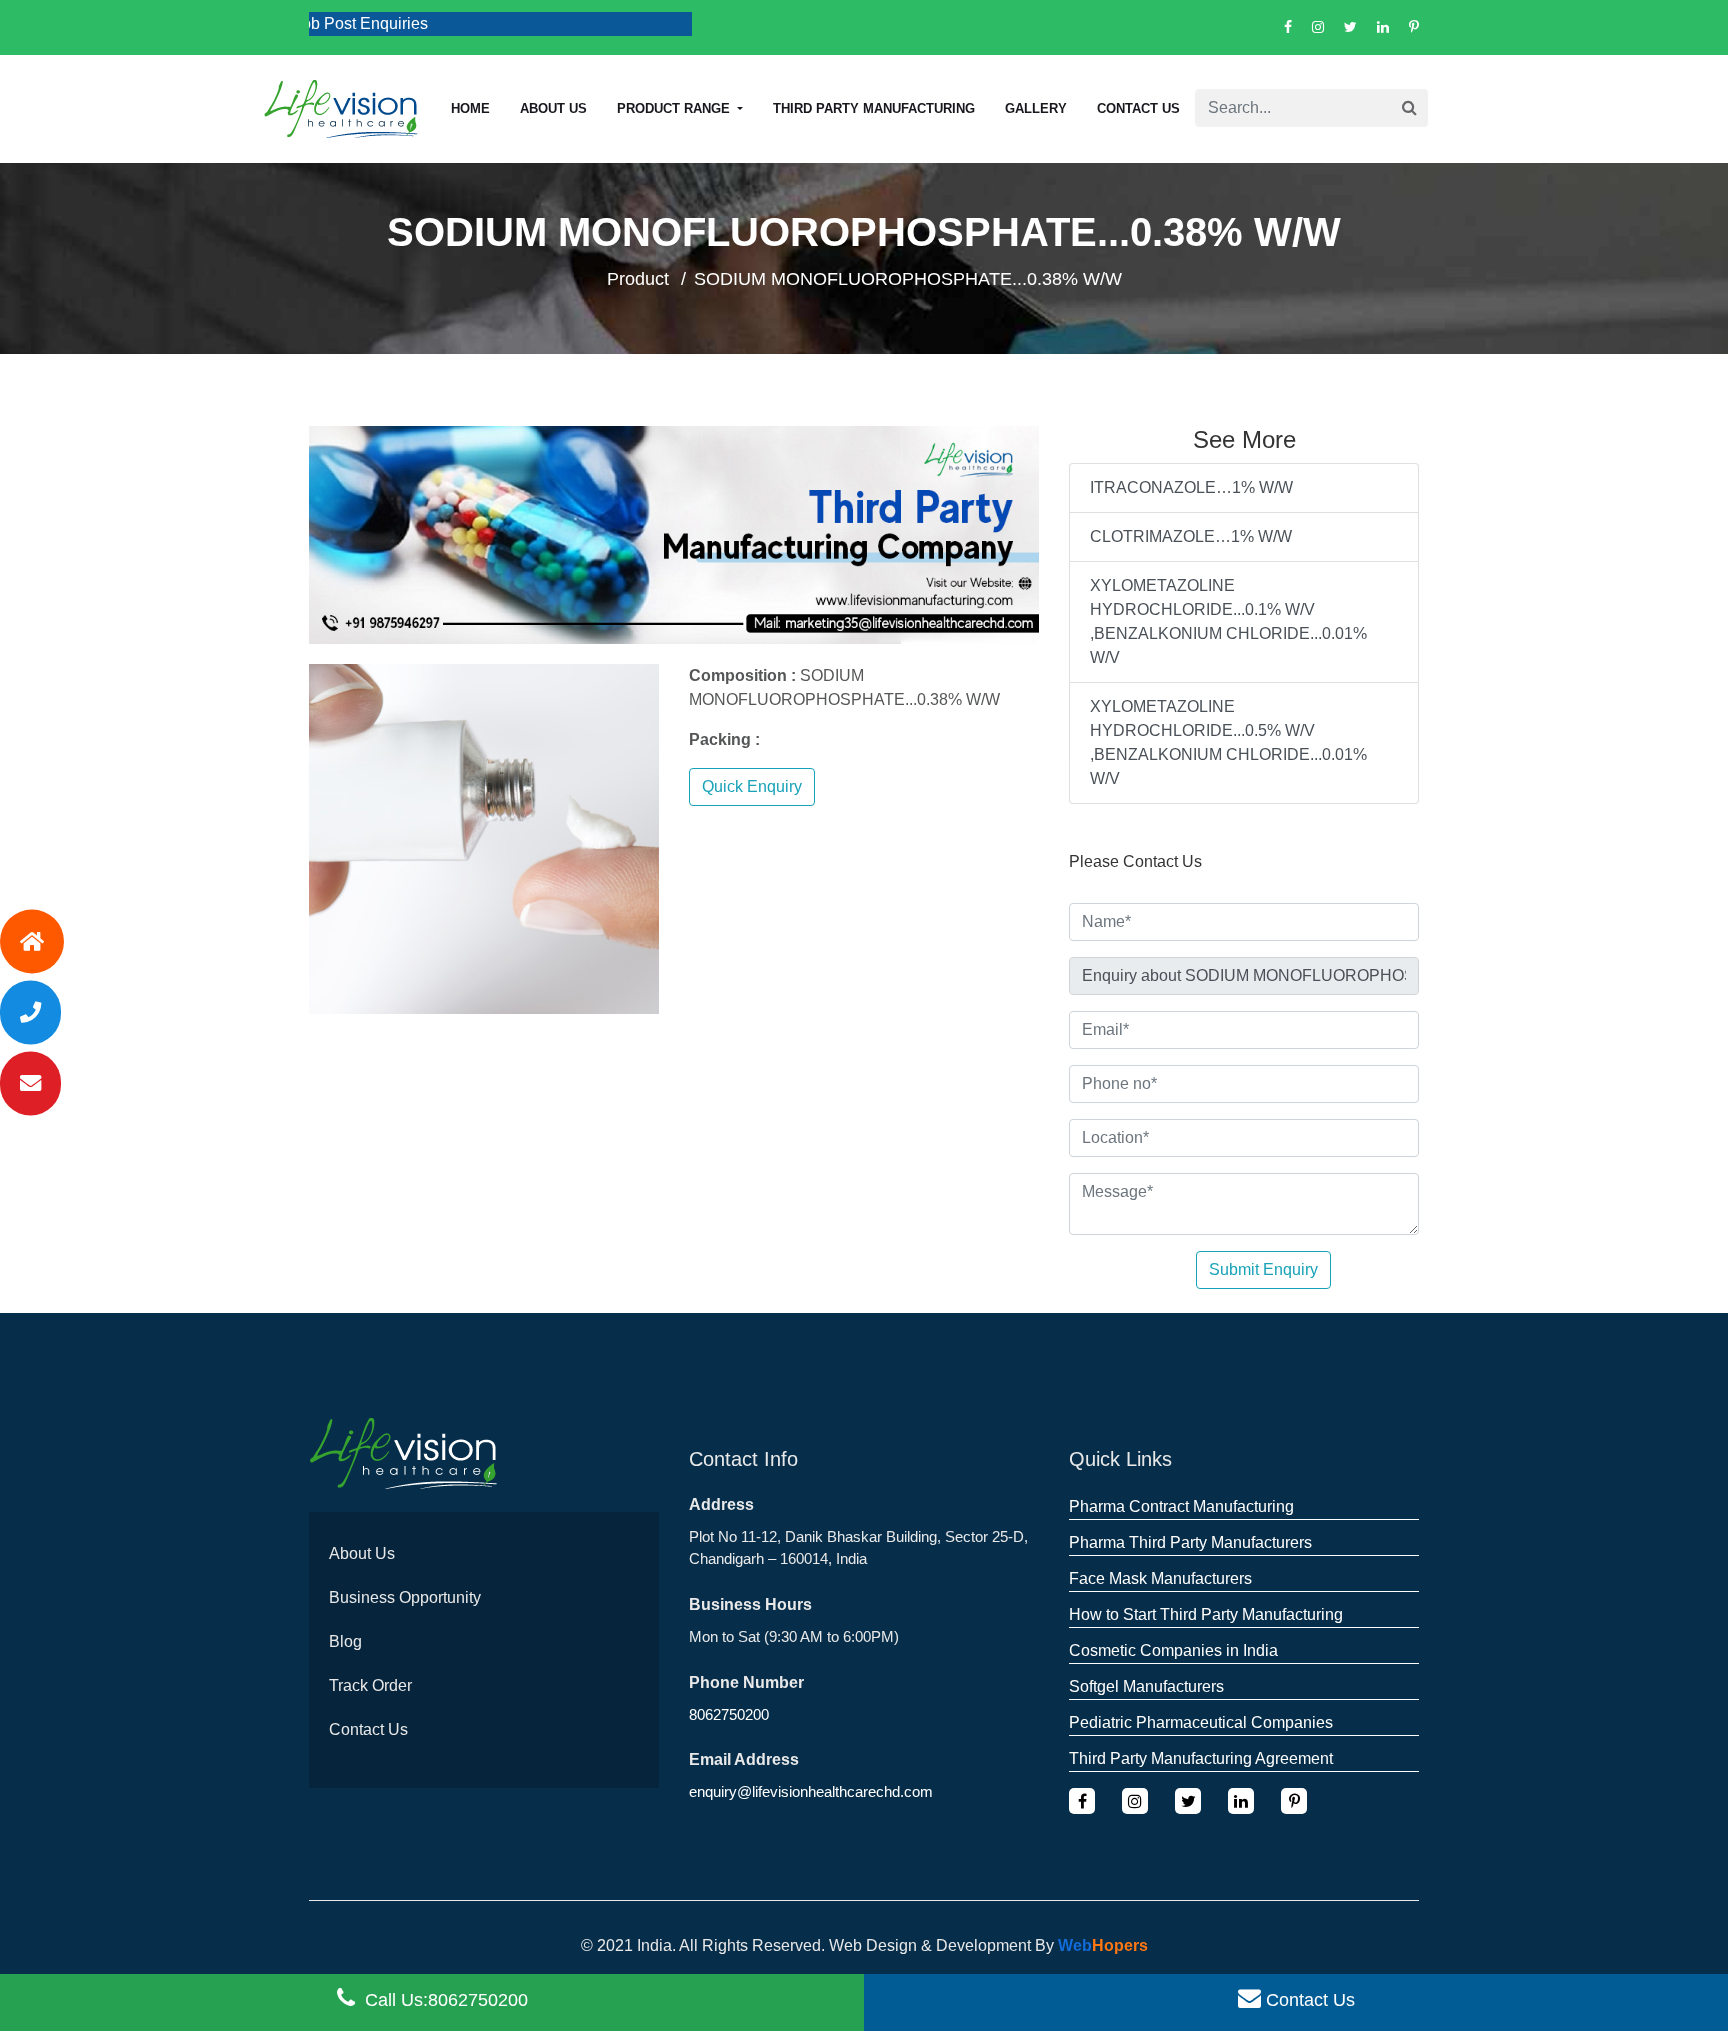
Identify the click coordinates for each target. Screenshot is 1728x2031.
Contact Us (1138, 108)
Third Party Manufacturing (874, 108)
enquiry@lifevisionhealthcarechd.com (811, 1791)
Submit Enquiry (1263, 1269)
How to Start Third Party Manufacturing (1206, 1614)
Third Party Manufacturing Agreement (1201, 1758)
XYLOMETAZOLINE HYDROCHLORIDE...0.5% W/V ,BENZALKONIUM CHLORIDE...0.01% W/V (1228, 742)
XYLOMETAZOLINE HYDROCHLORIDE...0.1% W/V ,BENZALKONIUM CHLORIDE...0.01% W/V (1228, 621)
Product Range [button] (675, 108)
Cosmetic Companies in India (1173, 1650)
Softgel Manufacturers (1146, 1686)
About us (553, 108)
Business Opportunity (405, 1597)
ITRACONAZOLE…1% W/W (1191, 487)
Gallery (1036, 108)
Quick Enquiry (752, 786)
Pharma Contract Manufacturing (1181, 1506)
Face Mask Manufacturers (1160, 1578)
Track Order (370, 1685)
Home (470, 108)
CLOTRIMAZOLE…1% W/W (1191, 536)
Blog (345, 1641)
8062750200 (729, 1714)
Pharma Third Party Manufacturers (1190, 1542)
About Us (362, 1553)
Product (638, 279)
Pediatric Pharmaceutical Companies (1201, 1722)
